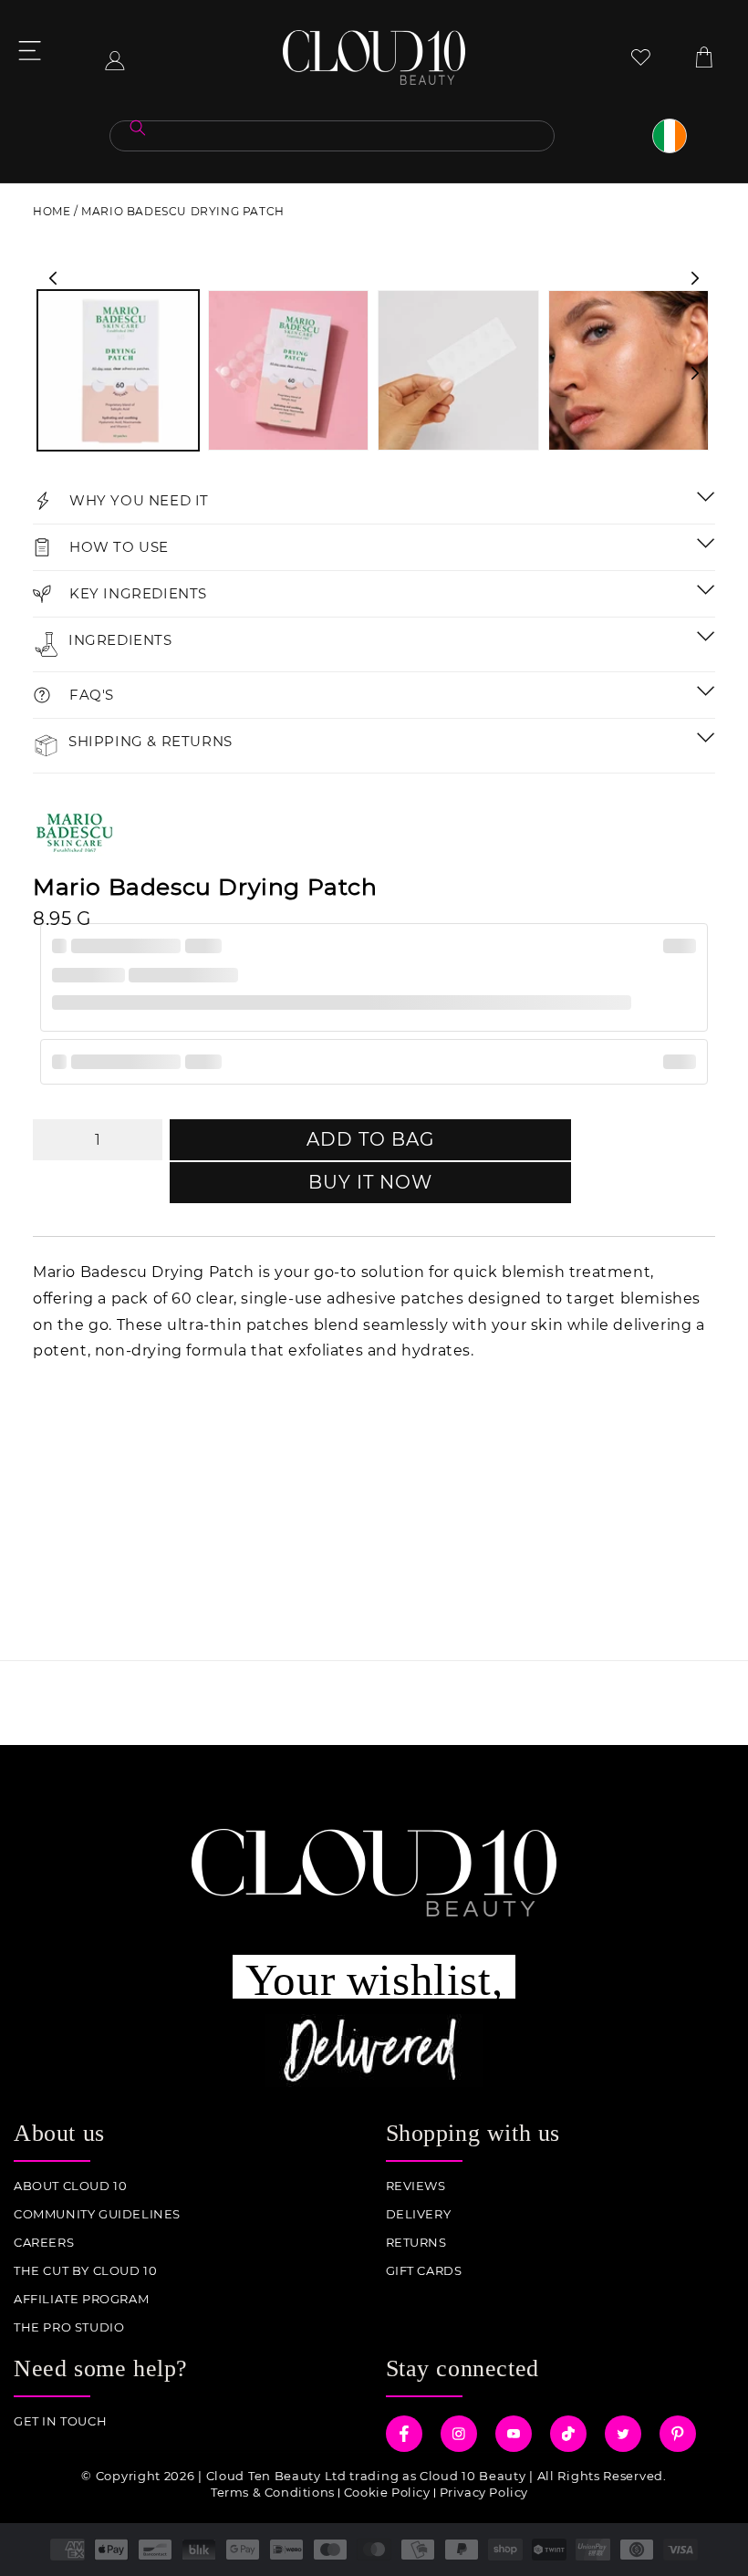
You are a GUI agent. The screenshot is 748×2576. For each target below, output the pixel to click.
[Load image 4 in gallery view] (629, 371)
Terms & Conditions (273, 2492)
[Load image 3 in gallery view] (458, 371)
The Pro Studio (69, 2327)
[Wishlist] (641, 57)
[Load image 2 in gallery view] (289, 371)
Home (52, 211)
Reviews (416, 2186)
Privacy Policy (484, 2492)
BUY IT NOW (370, 1182)
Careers (44, 2243)
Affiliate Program (81, 2299)
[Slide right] (695, 278)
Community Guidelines (97, 2214)
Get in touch (60, 2421)
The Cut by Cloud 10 (85, 2271)
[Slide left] (53, 278)
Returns (416, 2243)
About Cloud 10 (70, 2186)
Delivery (419, 2214)
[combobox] (332, 136)
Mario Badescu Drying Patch (183, 211)
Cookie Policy (387, 2492)
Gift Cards (424, 2271)
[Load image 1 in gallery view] (118, 371)
